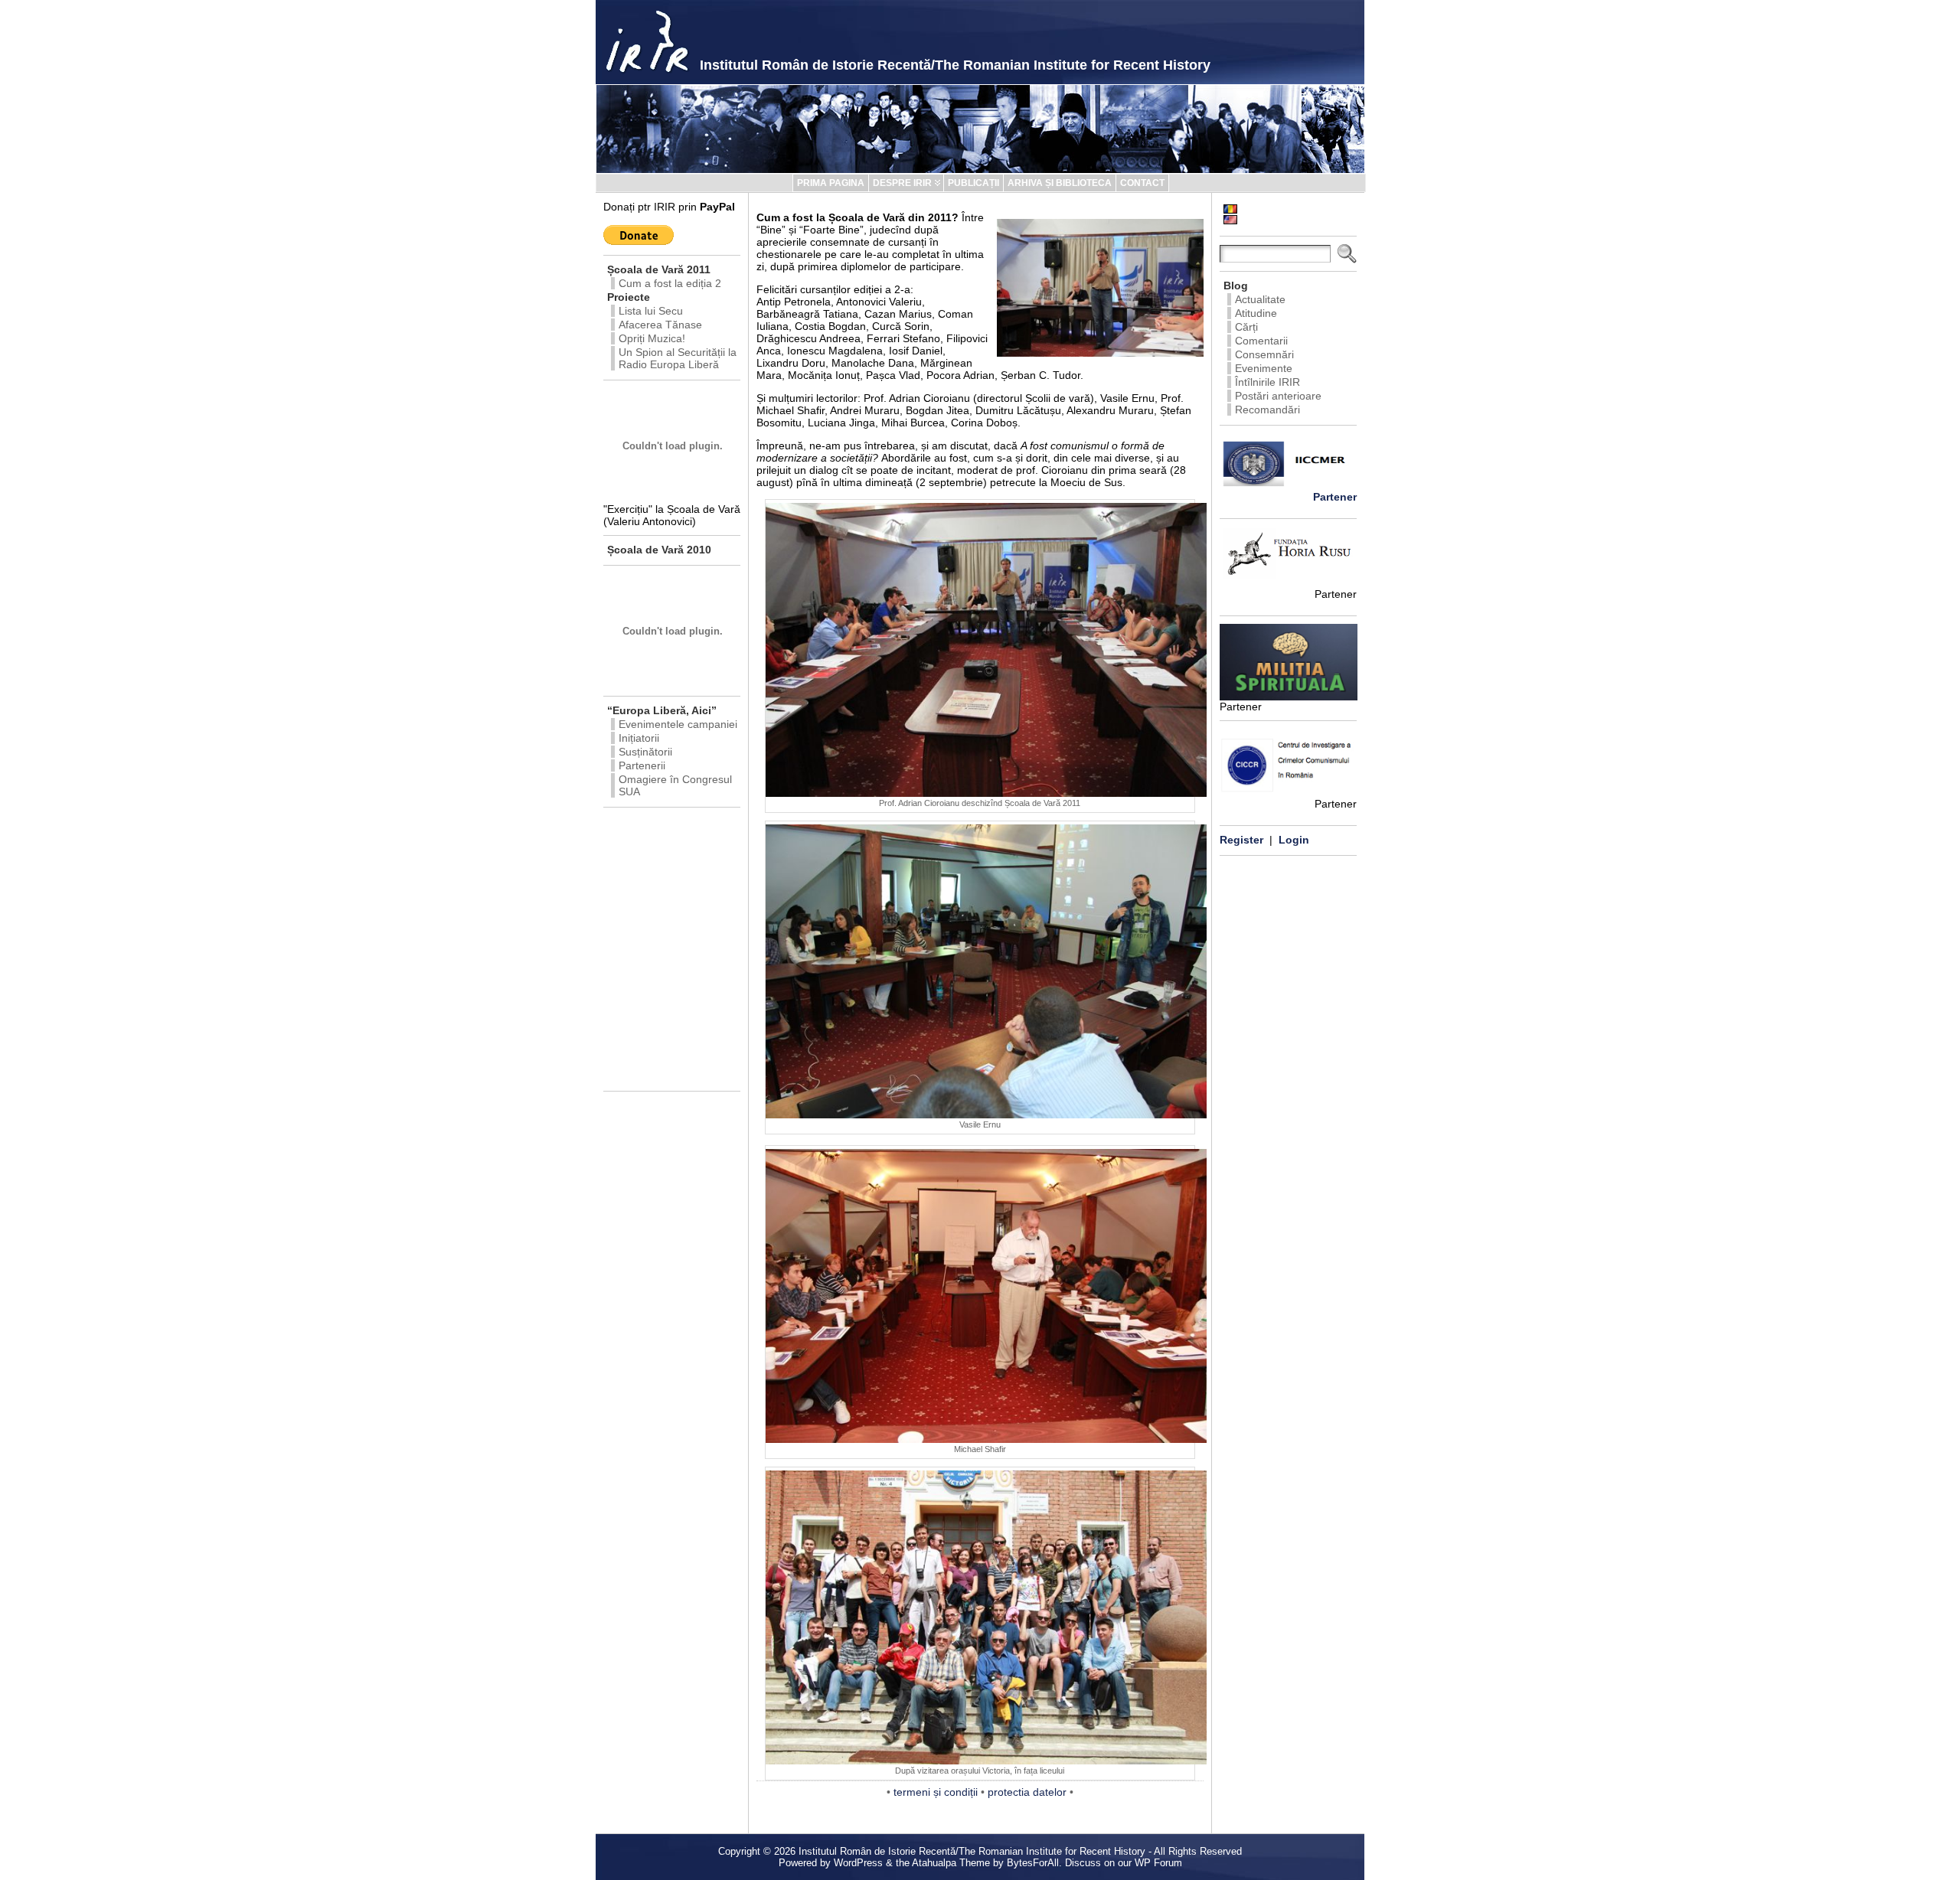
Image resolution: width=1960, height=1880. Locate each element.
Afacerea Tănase (660, 325)
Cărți (1246, 327)
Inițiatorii (639, 738)
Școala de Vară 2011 (659, 269)
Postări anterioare (1278, 396)
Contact (1142, 183)
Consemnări (1264, 354)
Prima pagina (831, 183)
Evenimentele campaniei (678, 724)
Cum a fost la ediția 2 (670, 283)
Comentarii (1261, 341)
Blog (1236, 286)
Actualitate (1260, 299)
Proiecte (629, 297)
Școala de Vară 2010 (659, 550)
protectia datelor (1027, 1792)
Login (1294, 840)
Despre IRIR (902, 183)
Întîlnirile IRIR (1267, 382)
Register (1241, 840)
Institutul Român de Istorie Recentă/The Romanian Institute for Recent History (955, 65)
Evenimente (1264, 368)
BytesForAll (1033, 1863)
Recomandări (1267, 410)
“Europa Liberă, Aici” (662, 710)
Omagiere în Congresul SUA (675, 785)
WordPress (858, 1863)
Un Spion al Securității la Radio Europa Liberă (678, 358)
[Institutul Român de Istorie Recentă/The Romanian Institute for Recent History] (980, 129)
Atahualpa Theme (951, 1863)
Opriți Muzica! (652, 338)
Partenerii (642, 765)
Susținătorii (645, 752)
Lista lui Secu (651, 311)
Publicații (973, 183)
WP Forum (1158, 1863)
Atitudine (1256, 313)
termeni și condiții (936, 1792)
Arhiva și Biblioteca (1060, 183)
